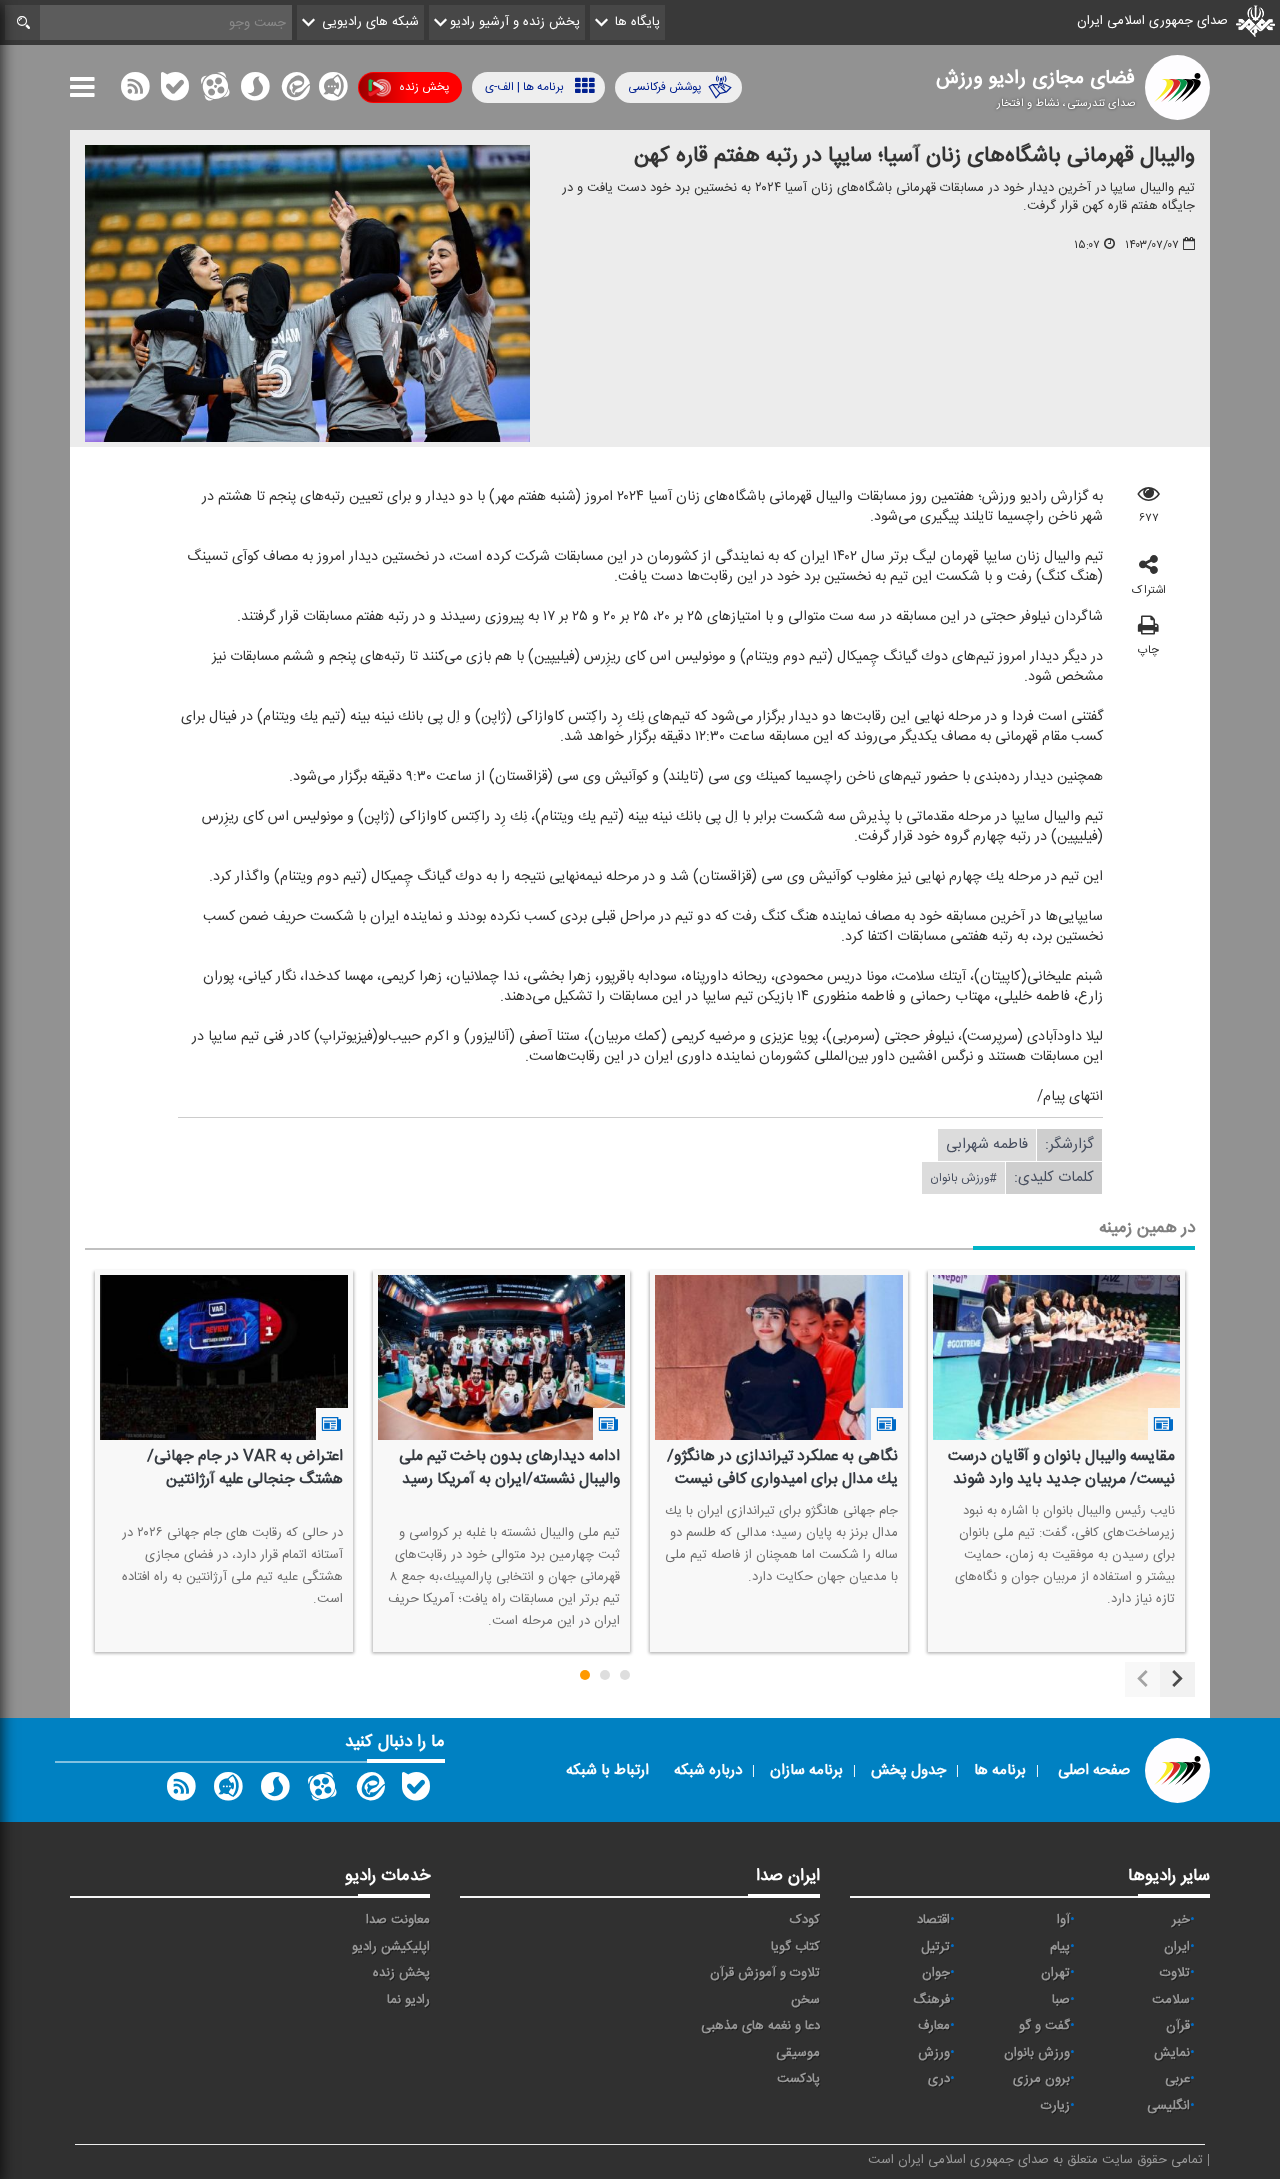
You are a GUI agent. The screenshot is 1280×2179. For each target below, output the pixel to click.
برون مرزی (1041, 2079)
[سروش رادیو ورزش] (275, 1791)
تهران (1055, 1973)
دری (939, 2079)
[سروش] (255, 91)
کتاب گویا (795, 1947)
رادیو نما (408, 2000)
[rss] (135, 91)
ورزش (934, 2053)
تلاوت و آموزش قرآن (765, 1973)
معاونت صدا (398, 1920)
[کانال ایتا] (294, 91)
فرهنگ (931, 2000)
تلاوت (1175, 1973)
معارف (934, 2026)
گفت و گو (1044, 2026)
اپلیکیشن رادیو (391, 1947)
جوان (936, 1973)
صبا (1061, 2000)
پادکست (798, 2079)
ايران (1177, 1947)
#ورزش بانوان (963, 1178)
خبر (1181, 1920)
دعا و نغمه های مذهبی (760, 2026)
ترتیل (935, 1947)
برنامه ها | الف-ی (524, 87)
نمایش (1172, 2053)
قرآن (1178, 2026)
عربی (1177, 2079)
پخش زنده (424, 87)
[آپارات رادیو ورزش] (322, 1791)
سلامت (1171, 2000)
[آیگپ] (333, 91)
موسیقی (798, 2053)
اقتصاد (933, 1920)
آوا (1063, 1920)
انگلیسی (1168, 2106)
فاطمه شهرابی (987, 1144)
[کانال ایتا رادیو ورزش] (369, 1791)
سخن (805, 2000)
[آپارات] (215, 91)
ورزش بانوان (1037, 2053)
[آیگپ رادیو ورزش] (228, 1791)
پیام (1060, 1947)
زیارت (1055, 2106)
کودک (805, 1920)
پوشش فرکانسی (664, 87)
